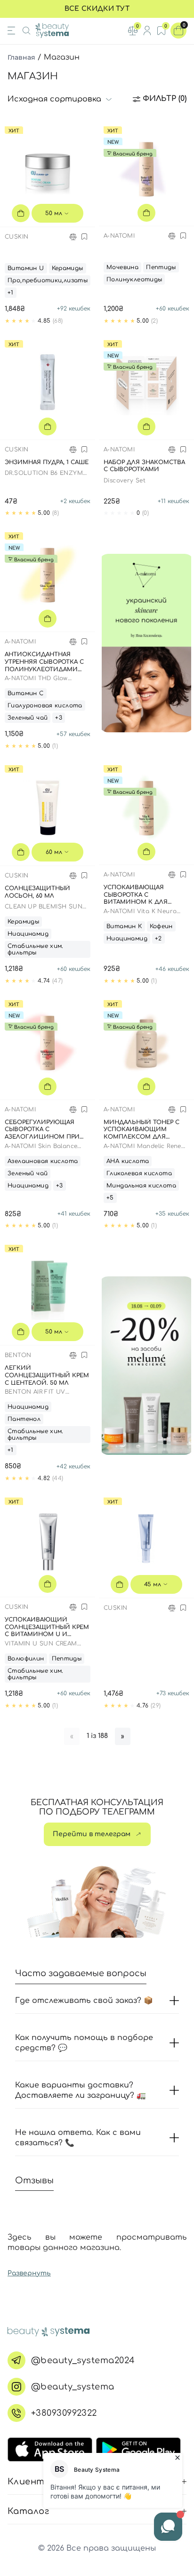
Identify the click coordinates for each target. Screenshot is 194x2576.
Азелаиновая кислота (43, 1161)
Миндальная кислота (141, 1186)
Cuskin (16, 237)
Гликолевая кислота (139, 1173)
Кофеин (161, 926)
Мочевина (122, 267)
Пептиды (161, 267)
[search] (26, 31)
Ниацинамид (28, 934)
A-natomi (119, 236)
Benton (18, 1355)
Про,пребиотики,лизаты (48, 280)
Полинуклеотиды (134, 279)
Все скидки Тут (97, 9)
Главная (21, 57)
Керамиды (68, 268)
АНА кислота (128, 1161)
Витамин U (26, 268)
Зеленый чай (28, 718)
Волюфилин (26, 1659)
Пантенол (24, 1419)
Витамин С (26, 693)
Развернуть (29, 2273)
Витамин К (124, 926)
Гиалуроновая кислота (45, 706)
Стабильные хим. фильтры (36, 949)
